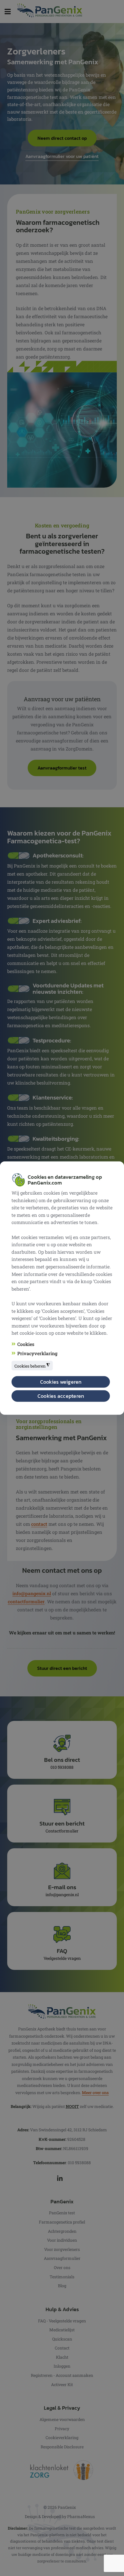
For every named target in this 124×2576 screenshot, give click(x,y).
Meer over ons (95, 2093)
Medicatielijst (62, 2330)
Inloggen (62, 2366)
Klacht (62, 2357)
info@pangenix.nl (32, 1593)
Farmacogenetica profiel (62, 2222)
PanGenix (67, 2507)
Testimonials (62, 2277)
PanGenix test (62, 2213)
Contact (62, 2348)
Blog (62, 2286)
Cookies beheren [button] (32, 1366)
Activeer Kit (62, 2384)
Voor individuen (62, 2240)
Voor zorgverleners (62, 2249)
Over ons (62, 2267)
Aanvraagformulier (62, 2258)
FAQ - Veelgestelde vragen (62, 2321)
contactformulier (26, 1601)
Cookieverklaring (62, 2438)
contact (39, 1524)
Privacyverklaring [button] (37, 1353)
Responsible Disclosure (62, 2447)
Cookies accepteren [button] (61, 1396)
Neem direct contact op (62, 138)
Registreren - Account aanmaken (62, 2375)
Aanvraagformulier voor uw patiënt (62, 156)
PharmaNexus (81, 2516)
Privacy (62, 2429)
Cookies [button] (26, 1344)
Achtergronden (62, 2231)
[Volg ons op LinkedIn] (62, 2178)
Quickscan (62, 2339)
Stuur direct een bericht (62, 1668)
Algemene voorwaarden (62, 2419)
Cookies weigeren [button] (61, 1382)
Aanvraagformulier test (62, 768)
